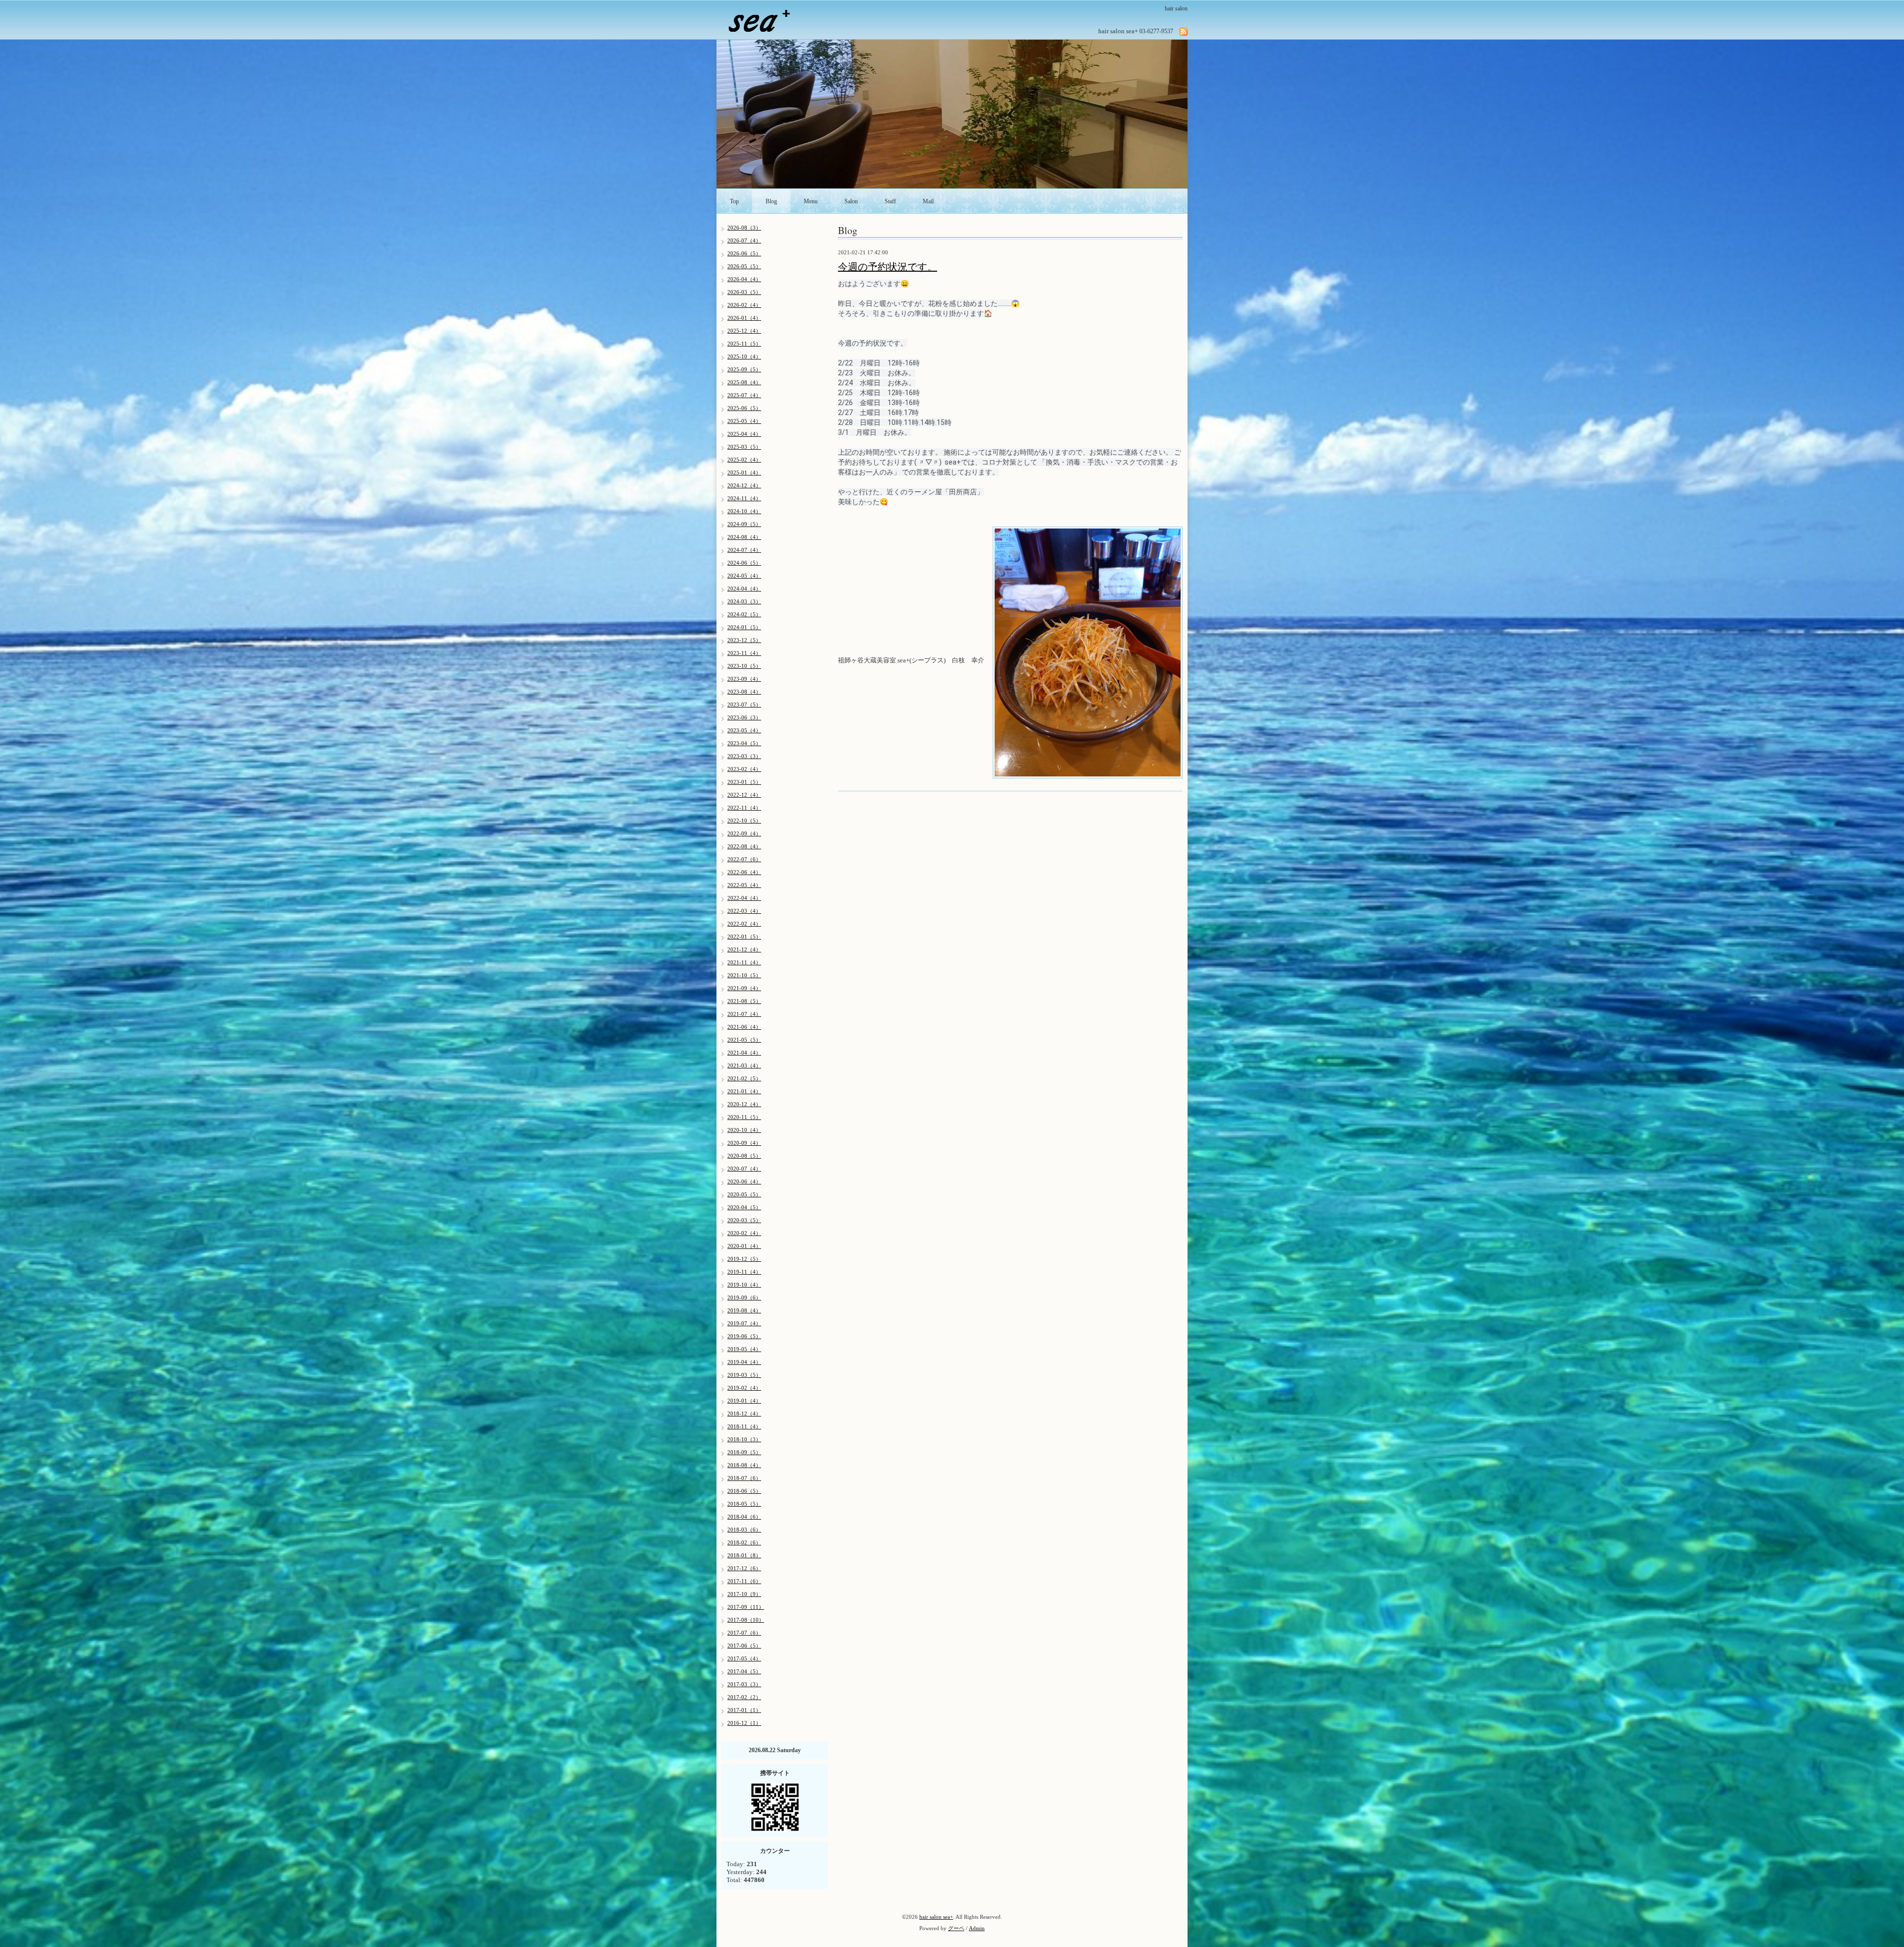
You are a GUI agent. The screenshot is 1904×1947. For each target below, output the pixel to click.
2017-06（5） (744, 1646)
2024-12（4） (744, 485)
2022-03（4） (744, 911)
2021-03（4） (744, 1065)
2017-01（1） (744, 1710)
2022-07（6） (744, 859)
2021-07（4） (744, 1014)
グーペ (956, 1928)
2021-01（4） (744, 1091)
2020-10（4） (744, 1130)
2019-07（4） (744, 1323)
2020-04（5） (744, 1207)
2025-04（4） (744, 434)
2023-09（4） (744, 679)
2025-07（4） (744, 395)
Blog (771, 201)
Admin (977, 1928)
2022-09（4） (744, 833)
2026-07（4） (744, 240)
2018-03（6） (744, 1530)
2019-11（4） (744, 1272)
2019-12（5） (744, 1259)
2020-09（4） (744, 1143)
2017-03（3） (744, 1684)
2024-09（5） (744, 524)
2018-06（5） (744, 1491)
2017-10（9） (744, 1594)
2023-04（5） (744, 743)
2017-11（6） (744, 1581)
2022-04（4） (744, 898)
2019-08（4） (744, 1310)
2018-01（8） (744, 1555)
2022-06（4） (744, 872)
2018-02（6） (744, 1542)
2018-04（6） (744, 1517)
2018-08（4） (744, 1465)
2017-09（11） (746, 1607)
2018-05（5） (744, 1504)
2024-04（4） (744, 589)
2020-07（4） (744, 1169)
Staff (890, 201)
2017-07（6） (744, 1633)
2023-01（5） (744, 782)
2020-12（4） (744, 1104)
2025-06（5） (744, 408)
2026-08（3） (744, 228)
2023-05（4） (744, 730)
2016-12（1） (744, 1723)
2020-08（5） (744, 1156)
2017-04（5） (744, 1671)
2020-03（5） (744, 1220)
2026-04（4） (744, 279)
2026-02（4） (744, 305)
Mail (928, 201)
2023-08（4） (744, 692)
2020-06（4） (744, 1181)
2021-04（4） (744, 1053)
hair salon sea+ (936, 1917)
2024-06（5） (744, 563)
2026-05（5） (744, 266)
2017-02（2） (744, 1697)
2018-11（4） (744, 1426)
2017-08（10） (746, 1620)
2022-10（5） (744, 821)
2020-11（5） (744, 1117)
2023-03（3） (744, 756)
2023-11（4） (744, 653)
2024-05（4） (744, 576)
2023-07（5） (744, 705)
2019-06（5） (744, 1336)
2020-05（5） (744, 1194)
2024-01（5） (744, 627)
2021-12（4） (744, 949)
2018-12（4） (744, 1414)
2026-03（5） (744, 292)
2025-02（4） (744, 460)
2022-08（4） (744, 846)
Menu (811, 201)
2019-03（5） (744, 1375)
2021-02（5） (744, 1078)
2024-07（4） (744, 550)
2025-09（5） (744, 369)
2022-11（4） (744, 808)
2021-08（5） (744, 1001)
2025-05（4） (744, 421)
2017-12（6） (744, 1568)
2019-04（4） (744, 1362)
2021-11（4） (744, 962)
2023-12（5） (744, 640)
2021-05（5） (744, 1040)
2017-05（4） (744, 1658)
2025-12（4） (744, 331)
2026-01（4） (744, 318)
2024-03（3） (744, 601)
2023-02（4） (744, 769)
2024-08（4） (744, 537)
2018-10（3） (744, 1439)
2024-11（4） (744, 498)
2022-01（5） (744, 937)
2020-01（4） (744, 1246)
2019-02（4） (744, 1388)
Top (734, 201)
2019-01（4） (744, 1401)
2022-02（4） (744, 924)
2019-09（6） (744, 1298)
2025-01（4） (744, 472)
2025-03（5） (744, 447)
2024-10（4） (744, 511)
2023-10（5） (744, 666)
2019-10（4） (744, 1285)
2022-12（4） (744, 795)
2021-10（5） (744, 975)
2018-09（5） (744, 1452)
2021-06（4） (744, 1027)
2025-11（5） (744, 344)
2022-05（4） (744, 885)
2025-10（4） (744, 356)
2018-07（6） (744, 1478)
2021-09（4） (744, 988)
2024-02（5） (744, 614)
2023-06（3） (744, 717)
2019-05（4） (744, 1349)
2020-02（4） (744, 1233)
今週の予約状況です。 (888, 267)
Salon (851, 201)
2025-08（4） (744, 382)
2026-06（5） (744, 253)
